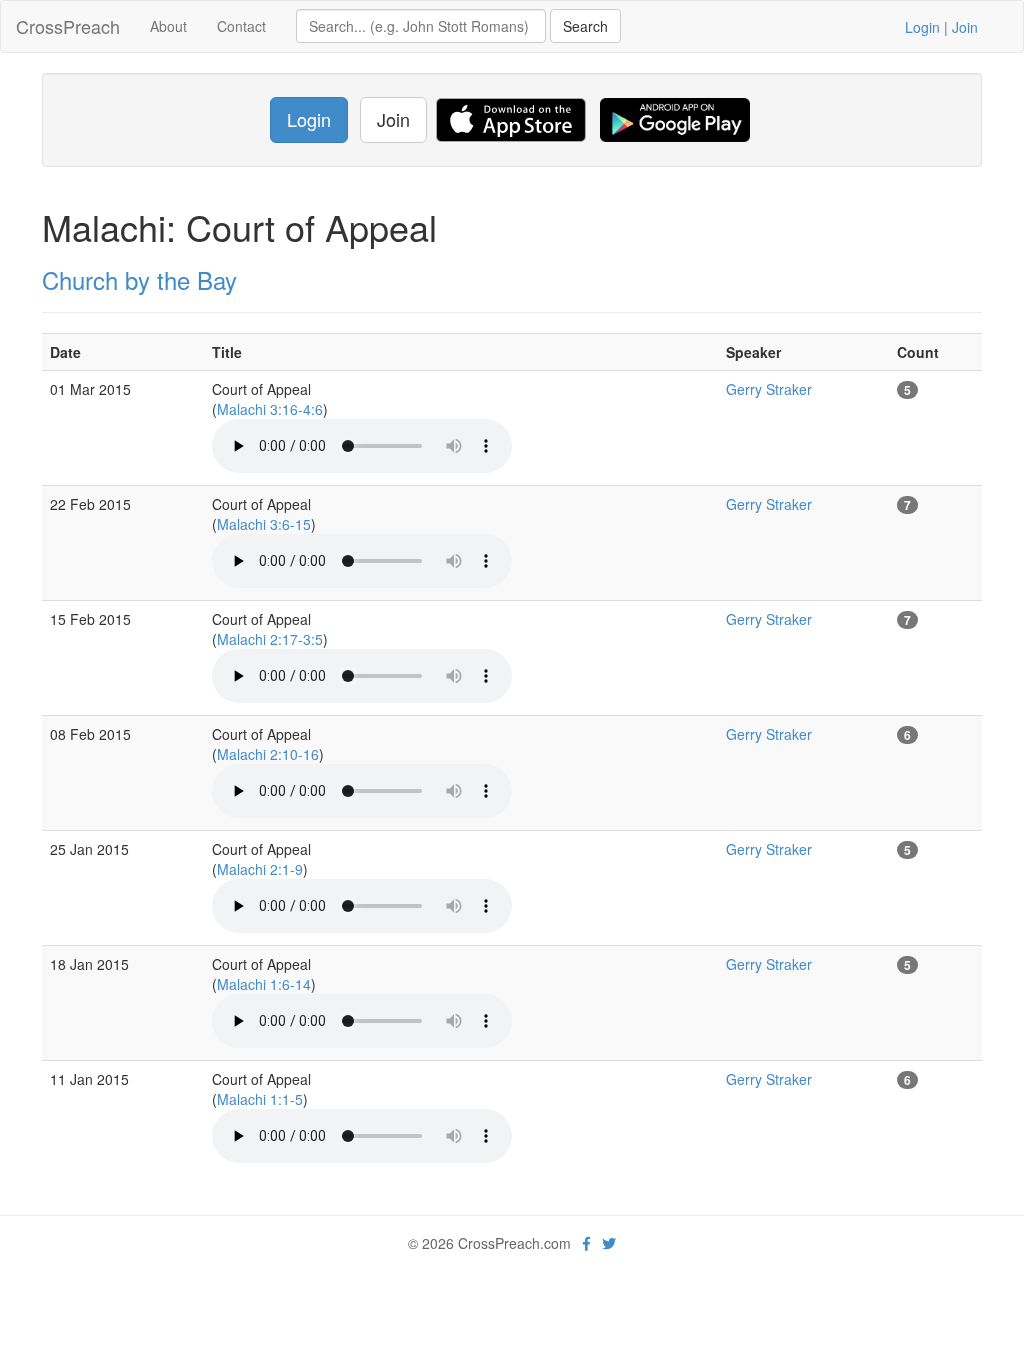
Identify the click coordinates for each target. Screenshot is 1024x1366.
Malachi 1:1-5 (260, 1099)
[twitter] (609, 1243)
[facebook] (586, 1243)
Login (922, 27)
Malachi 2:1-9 (260, 869)
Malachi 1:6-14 (264, 984)
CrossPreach (68, 26)
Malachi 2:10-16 (268, 754)
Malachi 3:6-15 (264, 524)
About (168, 26)
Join (965, 27)
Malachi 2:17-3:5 (270, 639)
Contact (241, 26)
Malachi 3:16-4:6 (270, 409)
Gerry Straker (769, 389)
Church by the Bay (139, 279)
